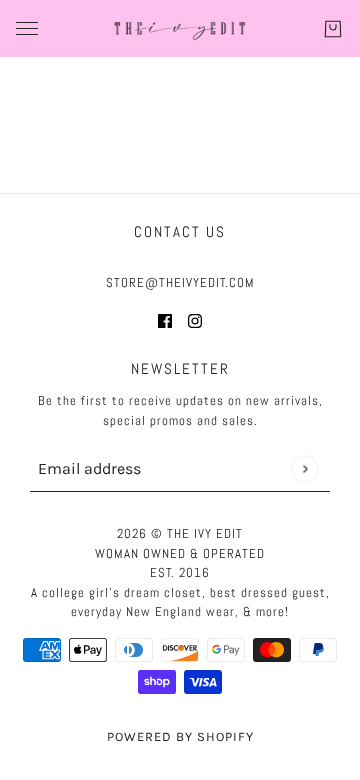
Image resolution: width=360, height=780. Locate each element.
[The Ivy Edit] (180, 28)
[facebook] (165, 320)
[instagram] (195, 320)
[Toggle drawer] (27, 28)
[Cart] (333, 29)
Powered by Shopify (180, 736)
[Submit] (304, 468)
